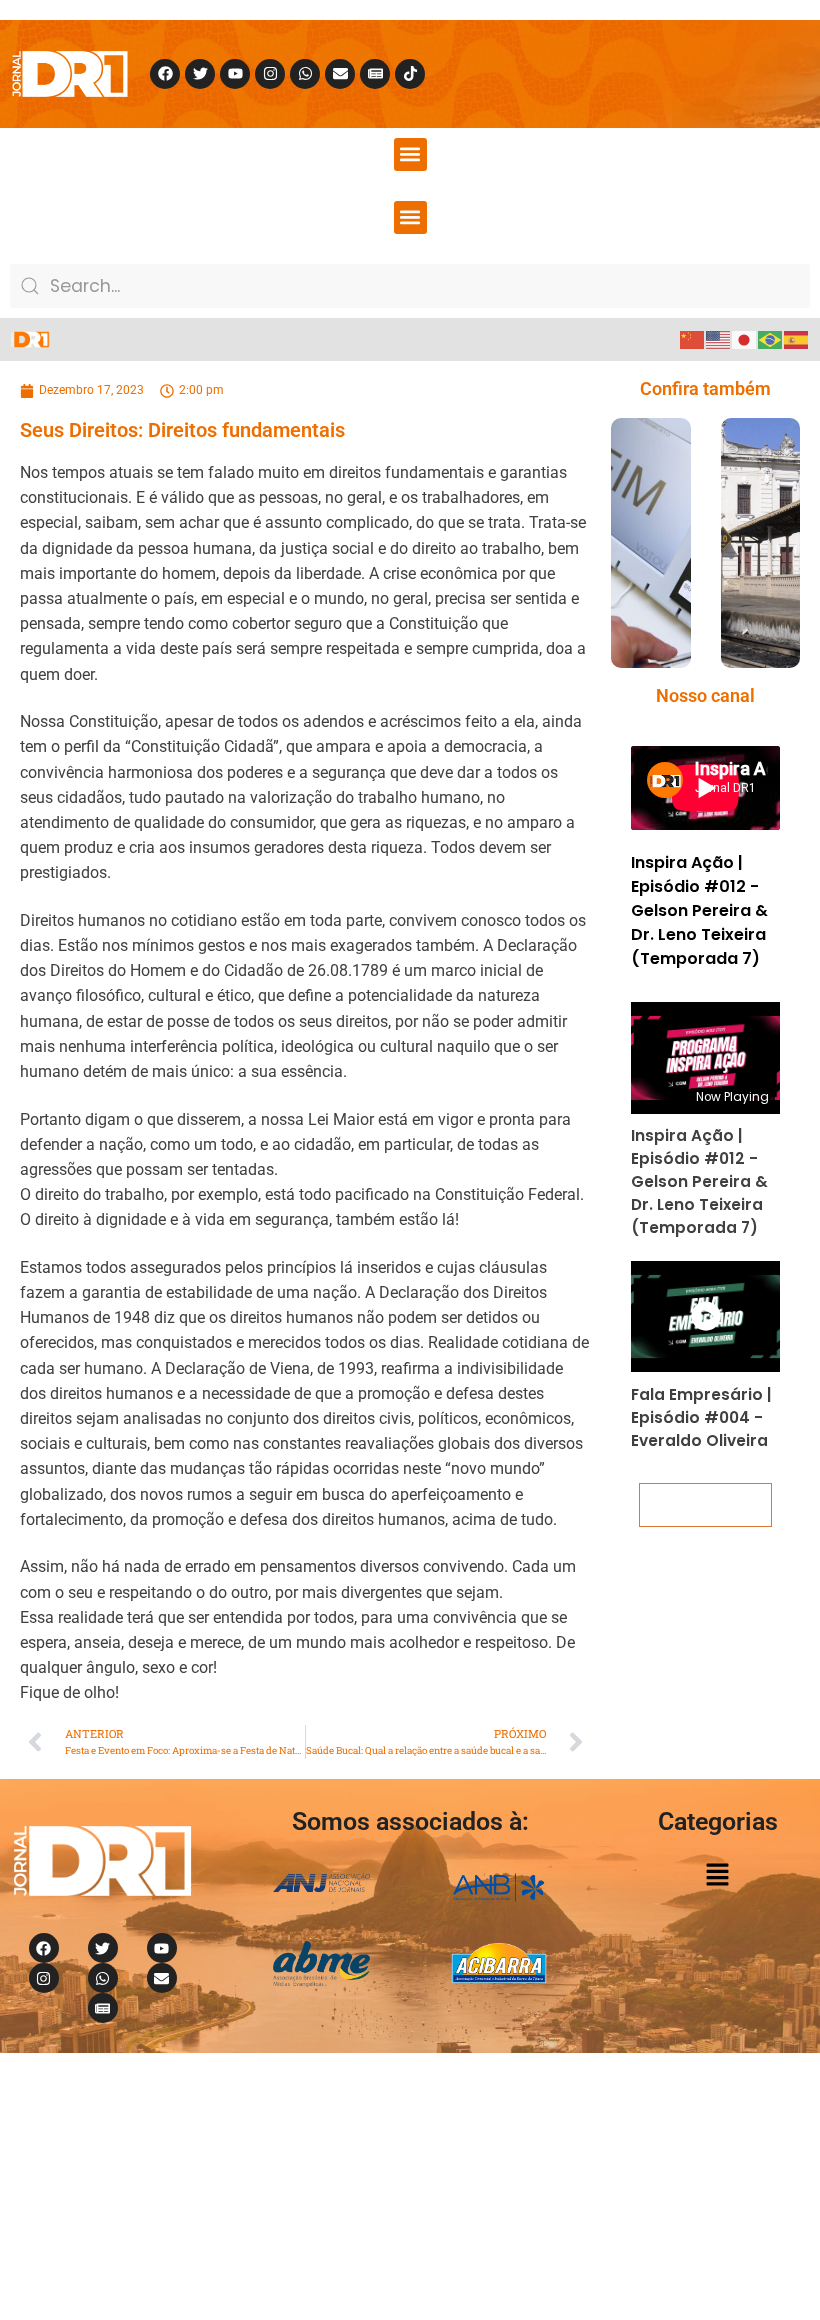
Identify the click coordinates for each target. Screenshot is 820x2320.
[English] (719, 339)
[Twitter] (200, 74)
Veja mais (706, 1504)
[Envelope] (340, 74)
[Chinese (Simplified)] (693, 339)
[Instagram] (270, 74)
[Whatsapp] (305, 74)
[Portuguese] (771, 339)
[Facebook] (165, 74)
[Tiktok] (410, 74)
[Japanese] (745, 339)
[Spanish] (797, 339)
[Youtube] (235, 74)
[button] (410, 154)
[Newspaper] (375, 74)
